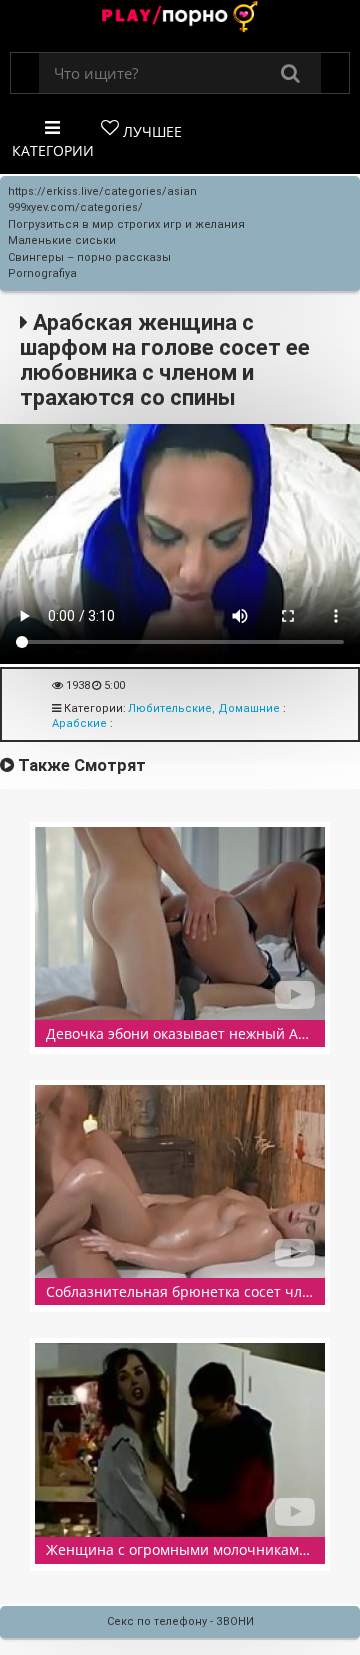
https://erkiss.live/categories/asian (102, 191)
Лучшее (150, 131)
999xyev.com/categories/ (75, 207)
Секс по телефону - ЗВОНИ (180, 1621)
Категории (53, 150)
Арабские (79, 723)
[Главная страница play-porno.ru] (180, 18)
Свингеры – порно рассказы (89, 257)
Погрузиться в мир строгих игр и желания (126, 224)
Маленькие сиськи (62, 240)
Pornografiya (42, 273)
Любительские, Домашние (204, 708)
